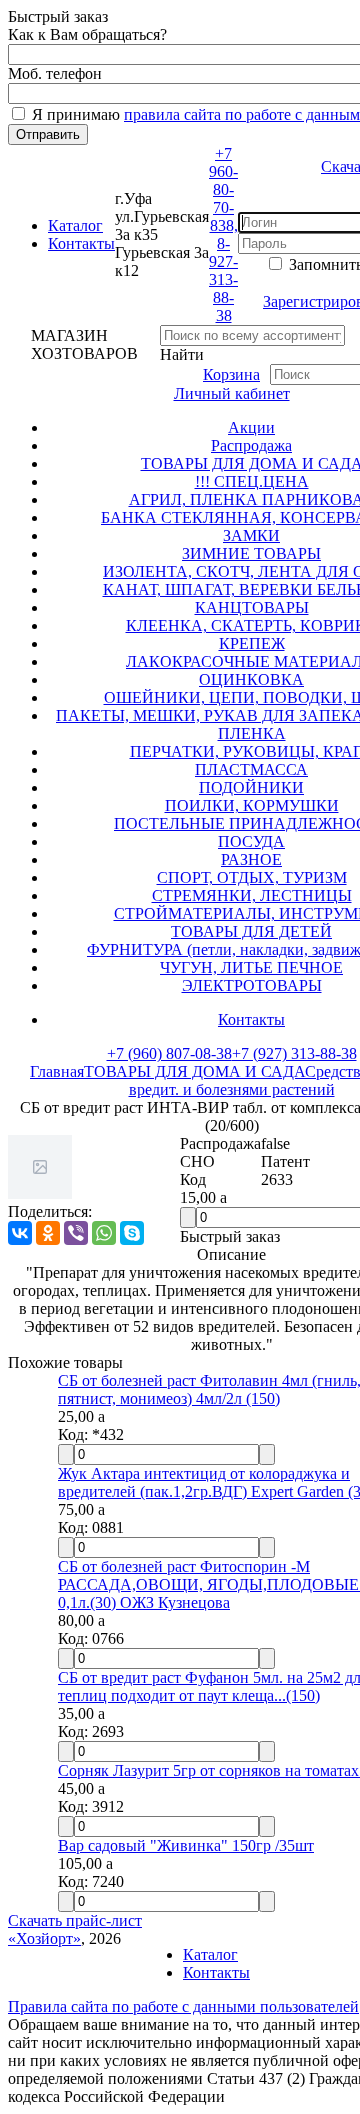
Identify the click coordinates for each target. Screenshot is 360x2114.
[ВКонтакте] (20, 1233)
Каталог (75, 225)
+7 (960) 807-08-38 (169, 1053)
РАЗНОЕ (251, 859)
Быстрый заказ (230, 1236)
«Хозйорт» (44, 1938)
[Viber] (76, 1233)
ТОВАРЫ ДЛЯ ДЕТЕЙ (251, 931)
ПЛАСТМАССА (251, 769)
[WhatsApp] (104, 1233)
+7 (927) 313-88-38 (294, 1053)
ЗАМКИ (251, 535)
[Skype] (132, 1233)
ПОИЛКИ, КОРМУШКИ (252, 805)
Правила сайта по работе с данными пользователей (183, 2006)
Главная (57, 1071)
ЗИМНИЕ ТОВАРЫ (251, 553)
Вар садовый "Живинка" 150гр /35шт (186, 1845)
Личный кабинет (232, 393)
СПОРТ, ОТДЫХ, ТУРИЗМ (252, 877)
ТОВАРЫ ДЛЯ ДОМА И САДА (194, 1071)
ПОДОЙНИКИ (251, 787)
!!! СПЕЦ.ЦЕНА (252, 481)
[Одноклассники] (48, 1233)
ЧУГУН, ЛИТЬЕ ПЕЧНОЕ (251, 967)
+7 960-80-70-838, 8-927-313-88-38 (223, 234)
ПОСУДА (251, 841)
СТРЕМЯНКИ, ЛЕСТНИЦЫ (252, 895)
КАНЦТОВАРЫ (252, 607)
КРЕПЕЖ (252, 643)
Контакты (81, 243)
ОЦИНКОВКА (251, 679)
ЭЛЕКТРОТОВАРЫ (252, 985)
